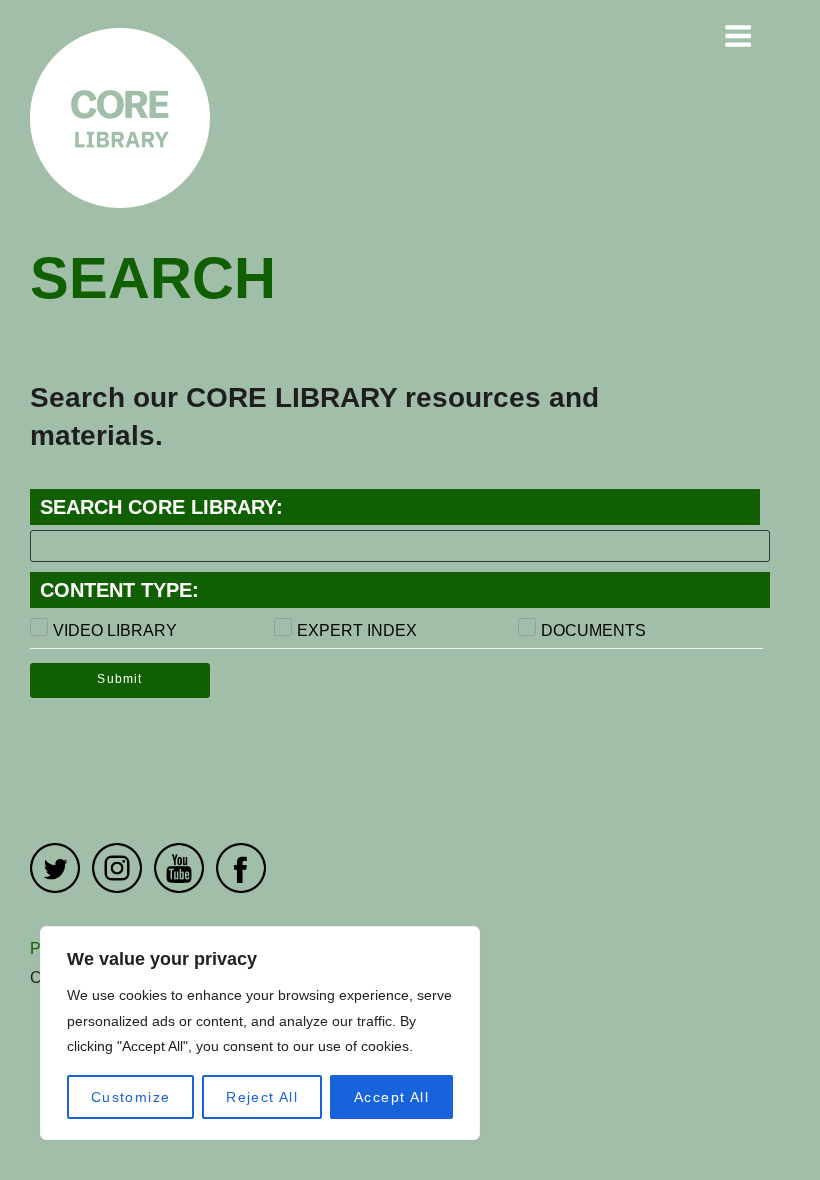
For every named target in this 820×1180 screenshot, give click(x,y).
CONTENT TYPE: (119, 590)
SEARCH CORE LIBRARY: (161, 507)
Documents (593, 630)
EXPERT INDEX (357, 630)
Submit (119, 679)
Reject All (262, 1097)
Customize (131, 1097)
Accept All (391, 1097)
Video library (115, 630)
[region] (260, 1033)
